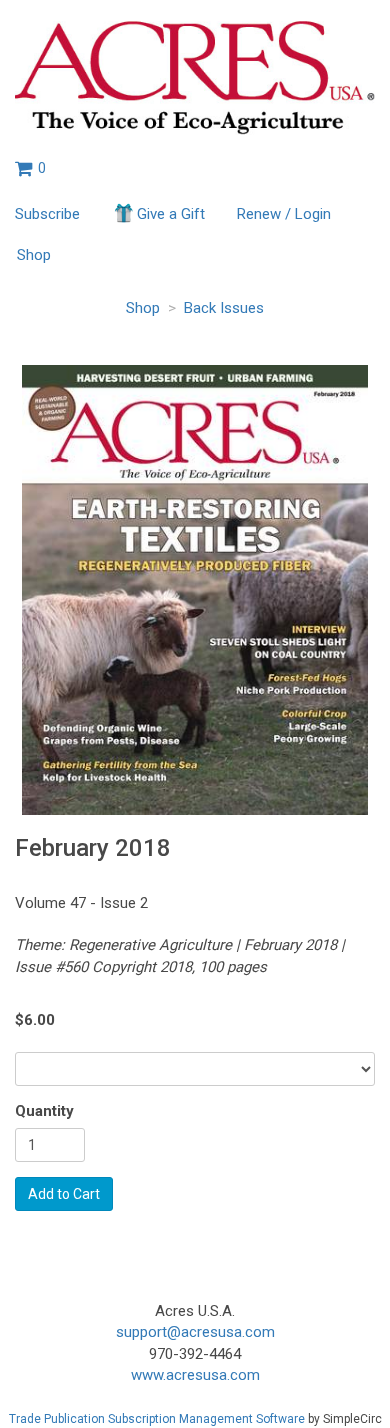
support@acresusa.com (195, 1332)
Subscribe (47, 214)
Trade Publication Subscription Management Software (157, 1419)
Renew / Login (284, 214)
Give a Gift (171, 214)
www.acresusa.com (195, 1375)
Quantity (44, 1111)
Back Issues (224, 308)
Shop (34, 255)
